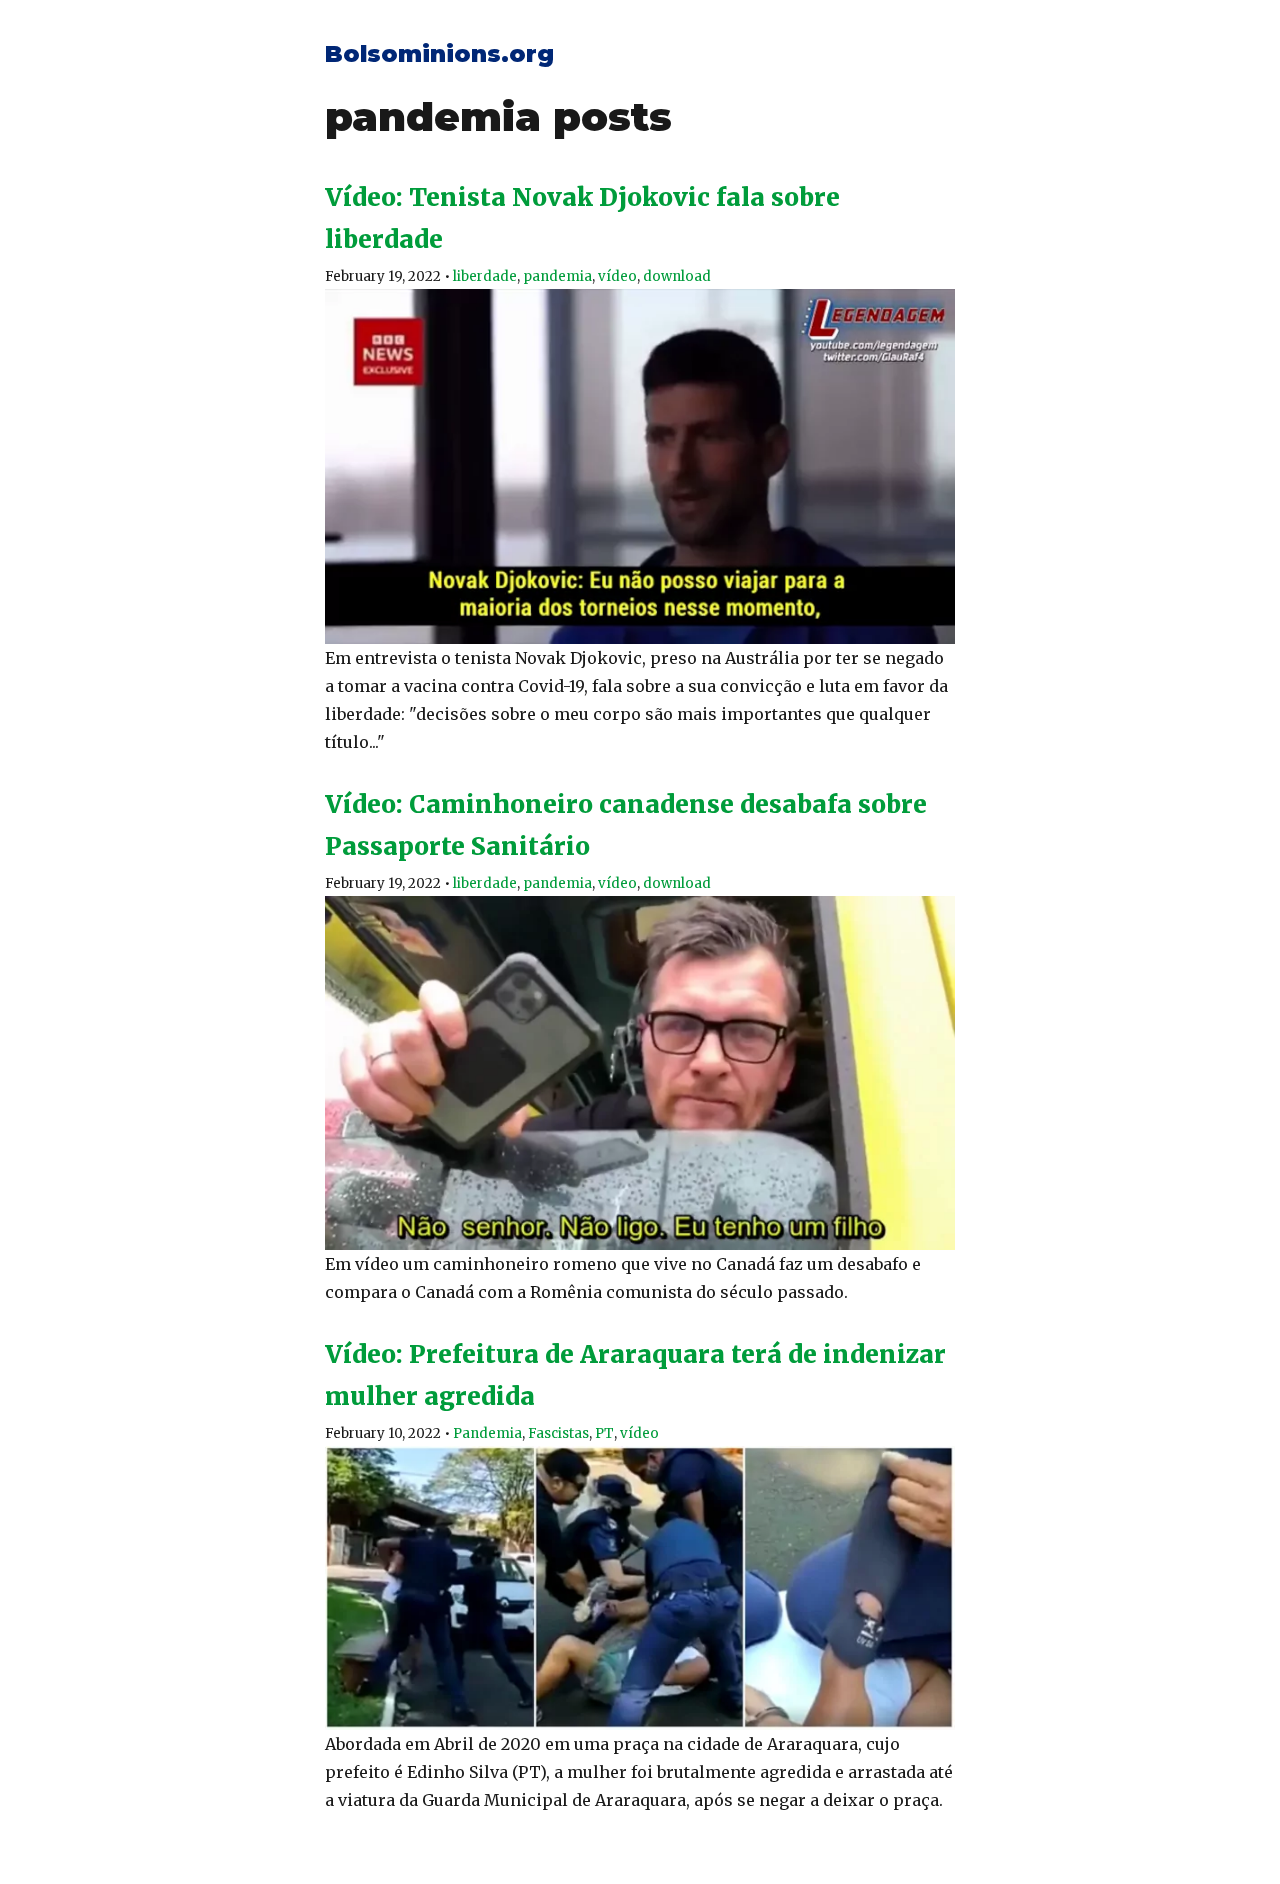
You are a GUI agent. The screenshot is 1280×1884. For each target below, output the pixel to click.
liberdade (485, 276)
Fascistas (558, 1433)
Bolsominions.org (439, 54)
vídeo (617, 276)
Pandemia (487, 1433)
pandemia (557, 276)
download (677, 276)
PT (604, 1433)
